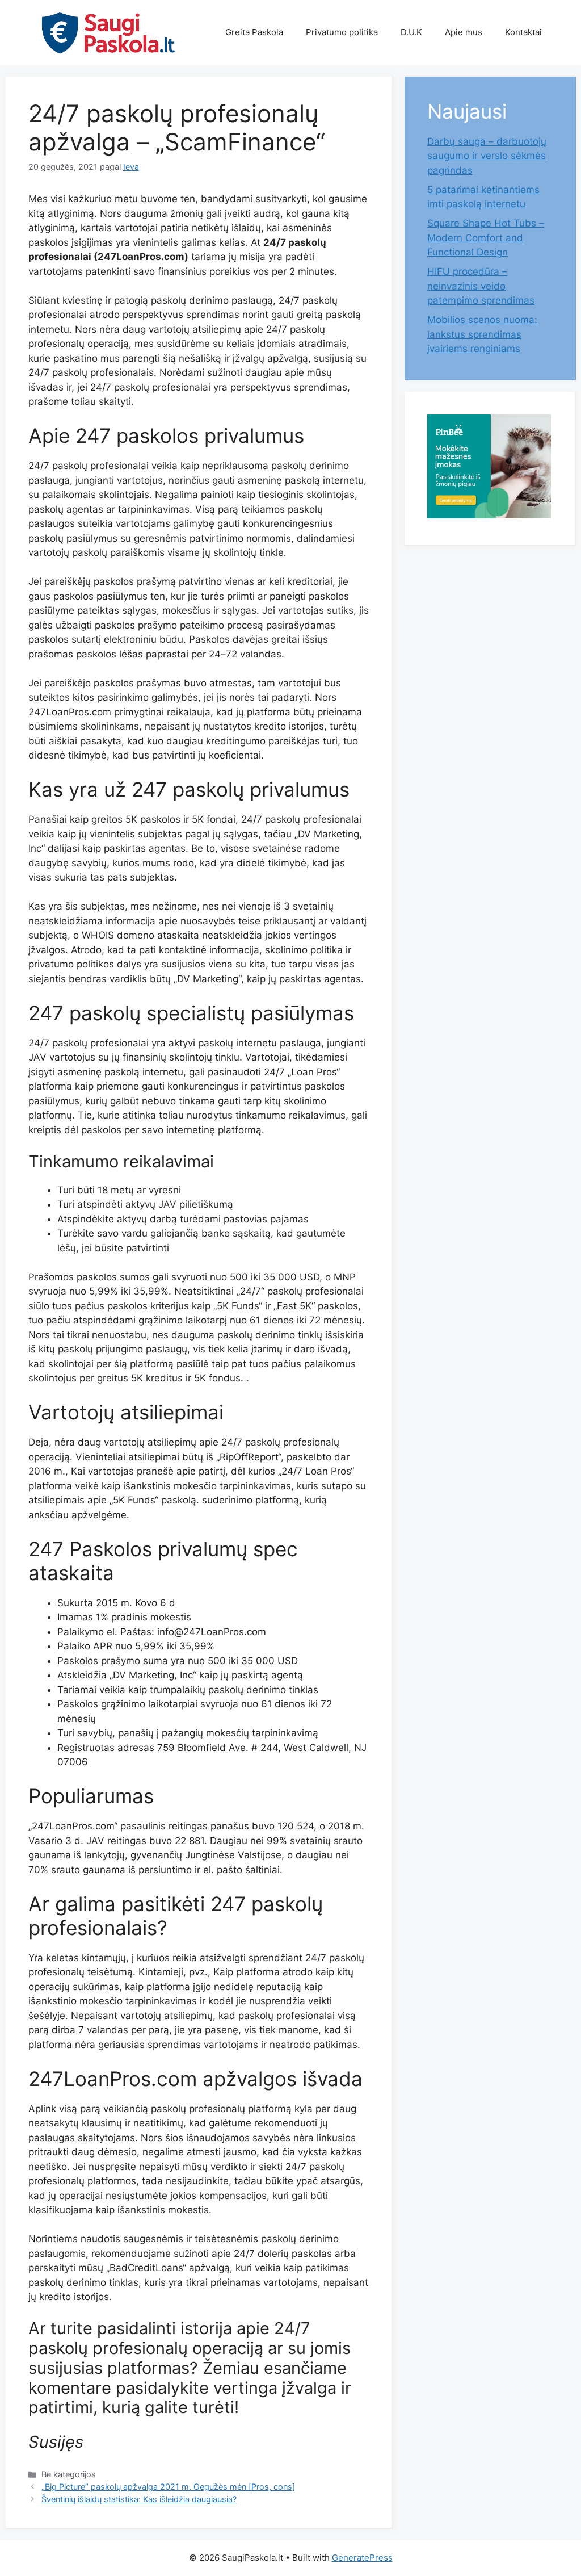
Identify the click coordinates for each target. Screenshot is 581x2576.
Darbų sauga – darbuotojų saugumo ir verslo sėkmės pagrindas (487, 156)
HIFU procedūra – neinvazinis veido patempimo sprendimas (481, 286)
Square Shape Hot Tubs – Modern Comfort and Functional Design (486, 238)
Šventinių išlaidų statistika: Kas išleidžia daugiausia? (139, 2499)
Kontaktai (523, 32)
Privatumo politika (342, 32)
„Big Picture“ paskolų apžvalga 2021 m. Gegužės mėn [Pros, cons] (168, 2487)
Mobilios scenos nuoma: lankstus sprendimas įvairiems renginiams (482, 334)
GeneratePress (362, 2558)
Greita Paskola (254, 32)
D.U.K (411, 32)
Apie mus (464, 32)
